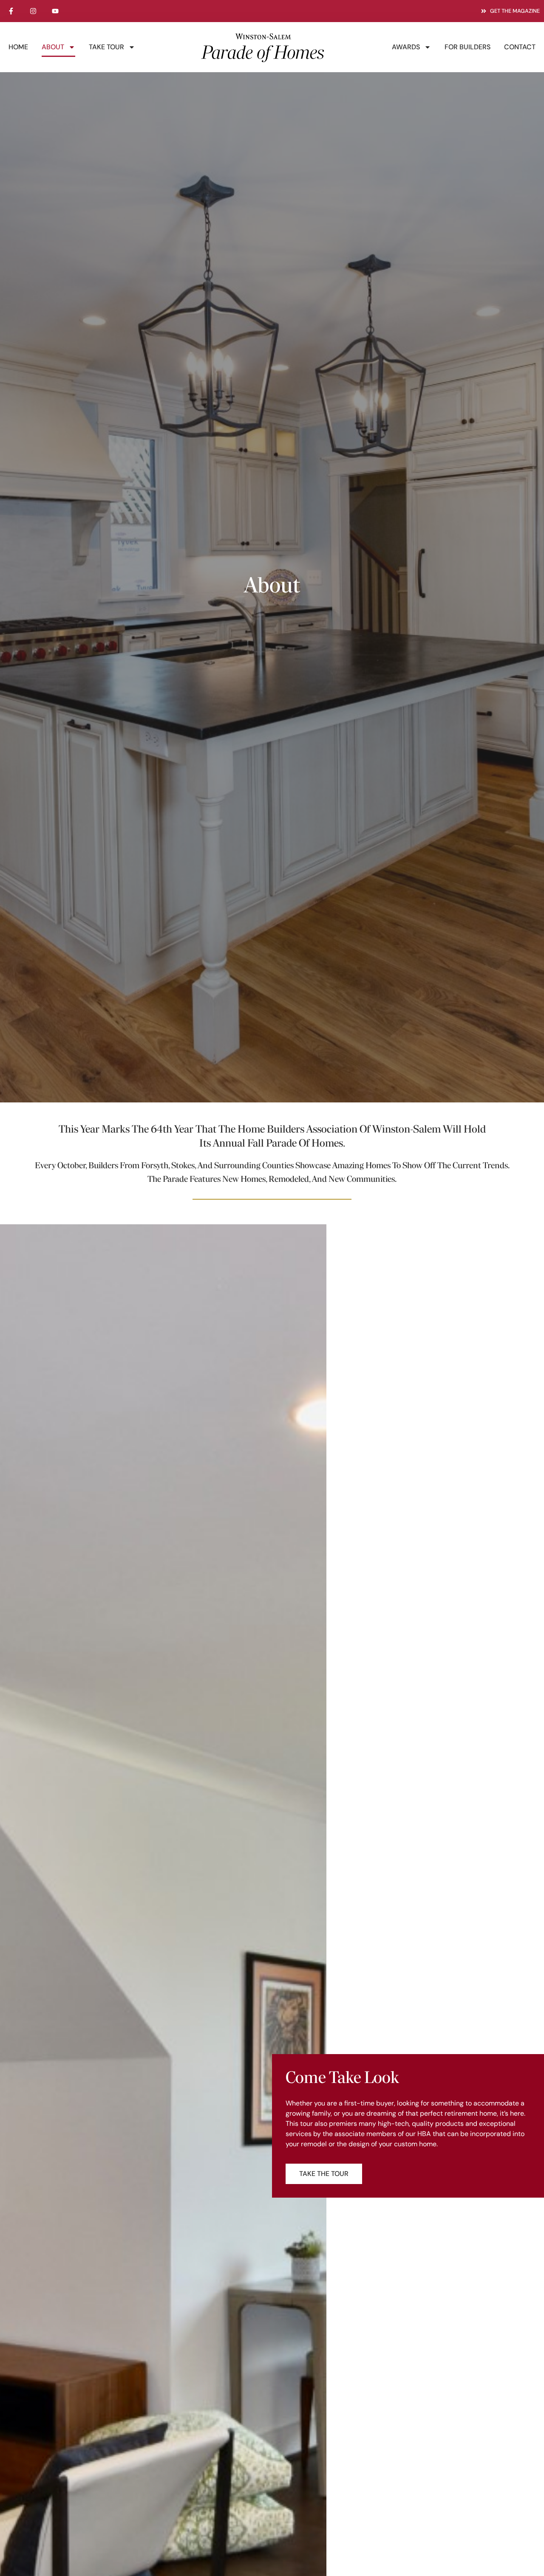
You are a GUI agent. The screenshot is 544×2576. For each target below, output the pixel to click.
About (53, 47)
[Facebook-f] (11, 11)
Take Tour (106, 47)
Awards (406, 47)
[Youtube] (55, 11)
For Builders (467, 47)
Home (18, 47)
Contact (520, 47)
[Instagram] (33, 11)
